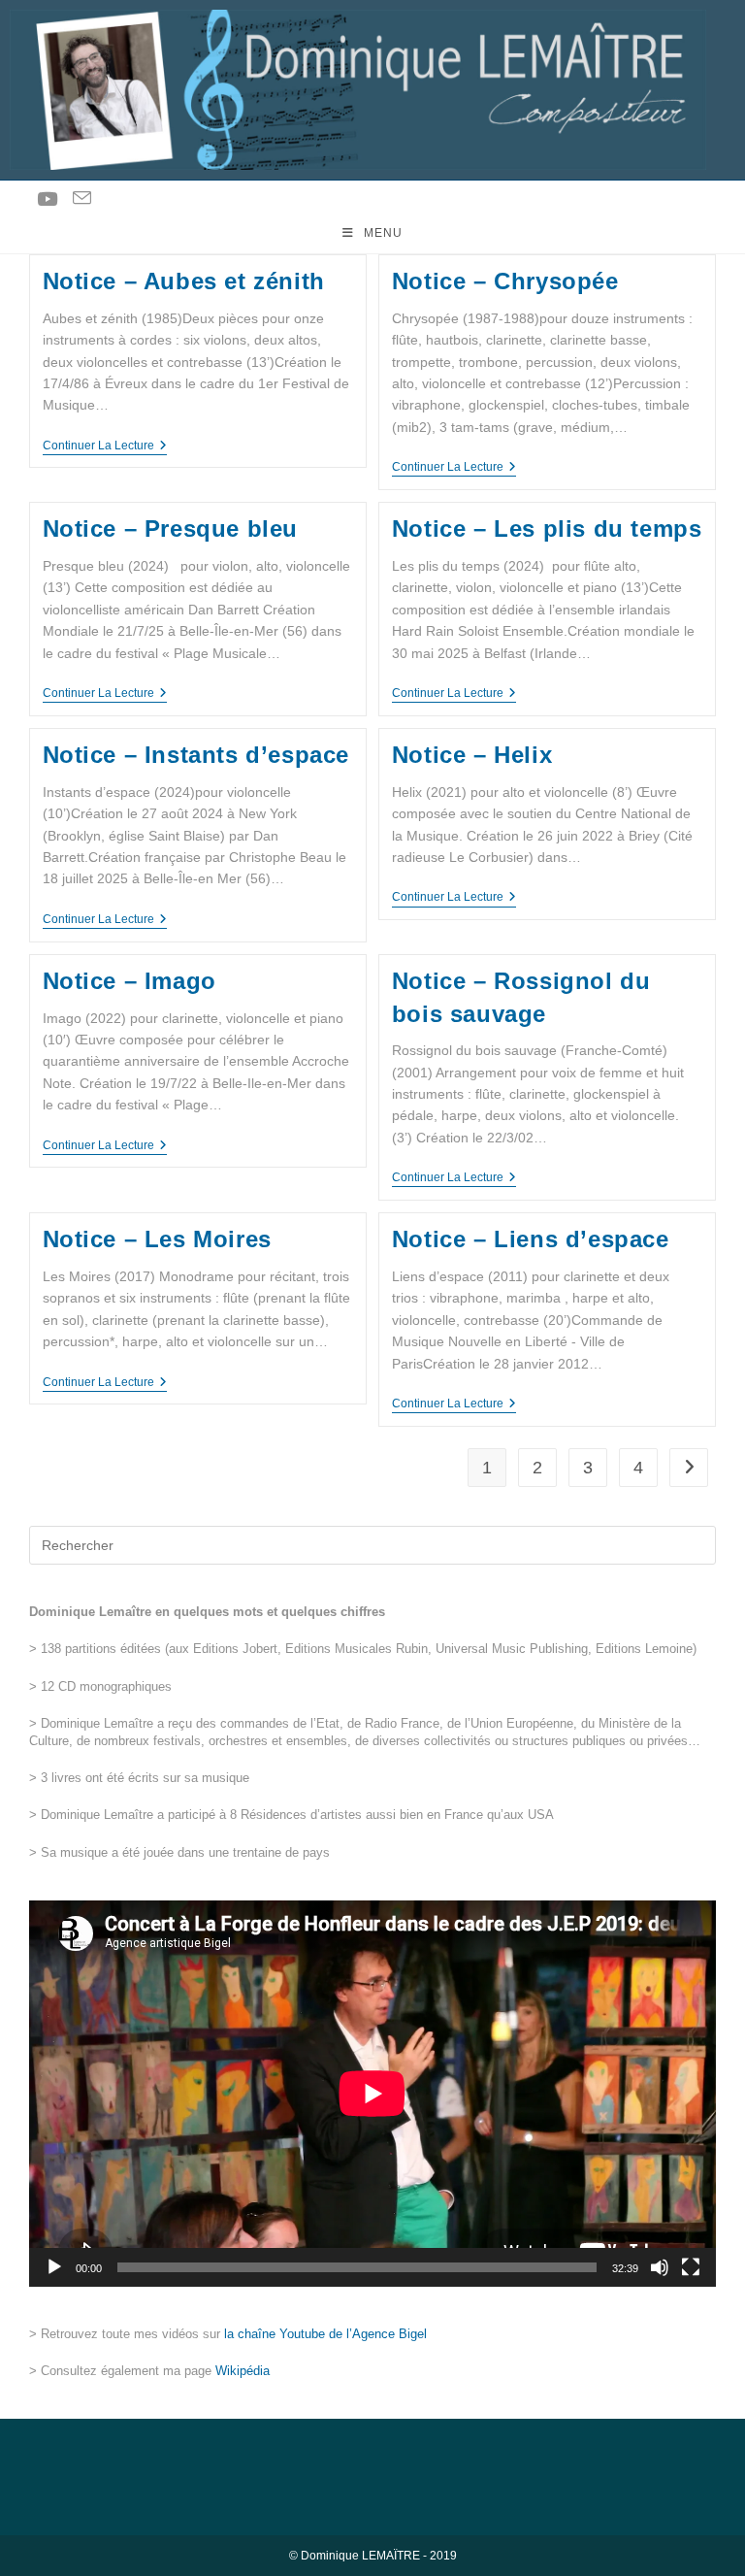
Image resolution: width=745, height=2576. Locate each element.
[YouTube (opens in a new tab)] (47, 199)
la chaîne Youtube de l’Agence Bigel (325, 2334)
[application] (372, 2094)
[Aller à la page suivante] (689, 1468)
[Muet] (660, 2267)
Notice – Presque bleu (171, 528)
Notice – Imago (130, 981)
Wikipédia (243, 2371)
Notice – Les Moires (157, 1239)
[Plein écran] (691, 2267)
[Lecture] (54, 2267)
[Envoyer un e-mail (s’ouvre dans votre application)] (82, 198)
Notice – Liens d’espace (531, 1239)
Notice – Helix (472, 755)
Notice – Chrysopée (505, 281)
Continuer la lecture (105, 446)
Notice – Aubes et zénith (184, 281)
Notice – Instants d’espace (196, 755)
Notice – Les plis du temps (547, 528)
